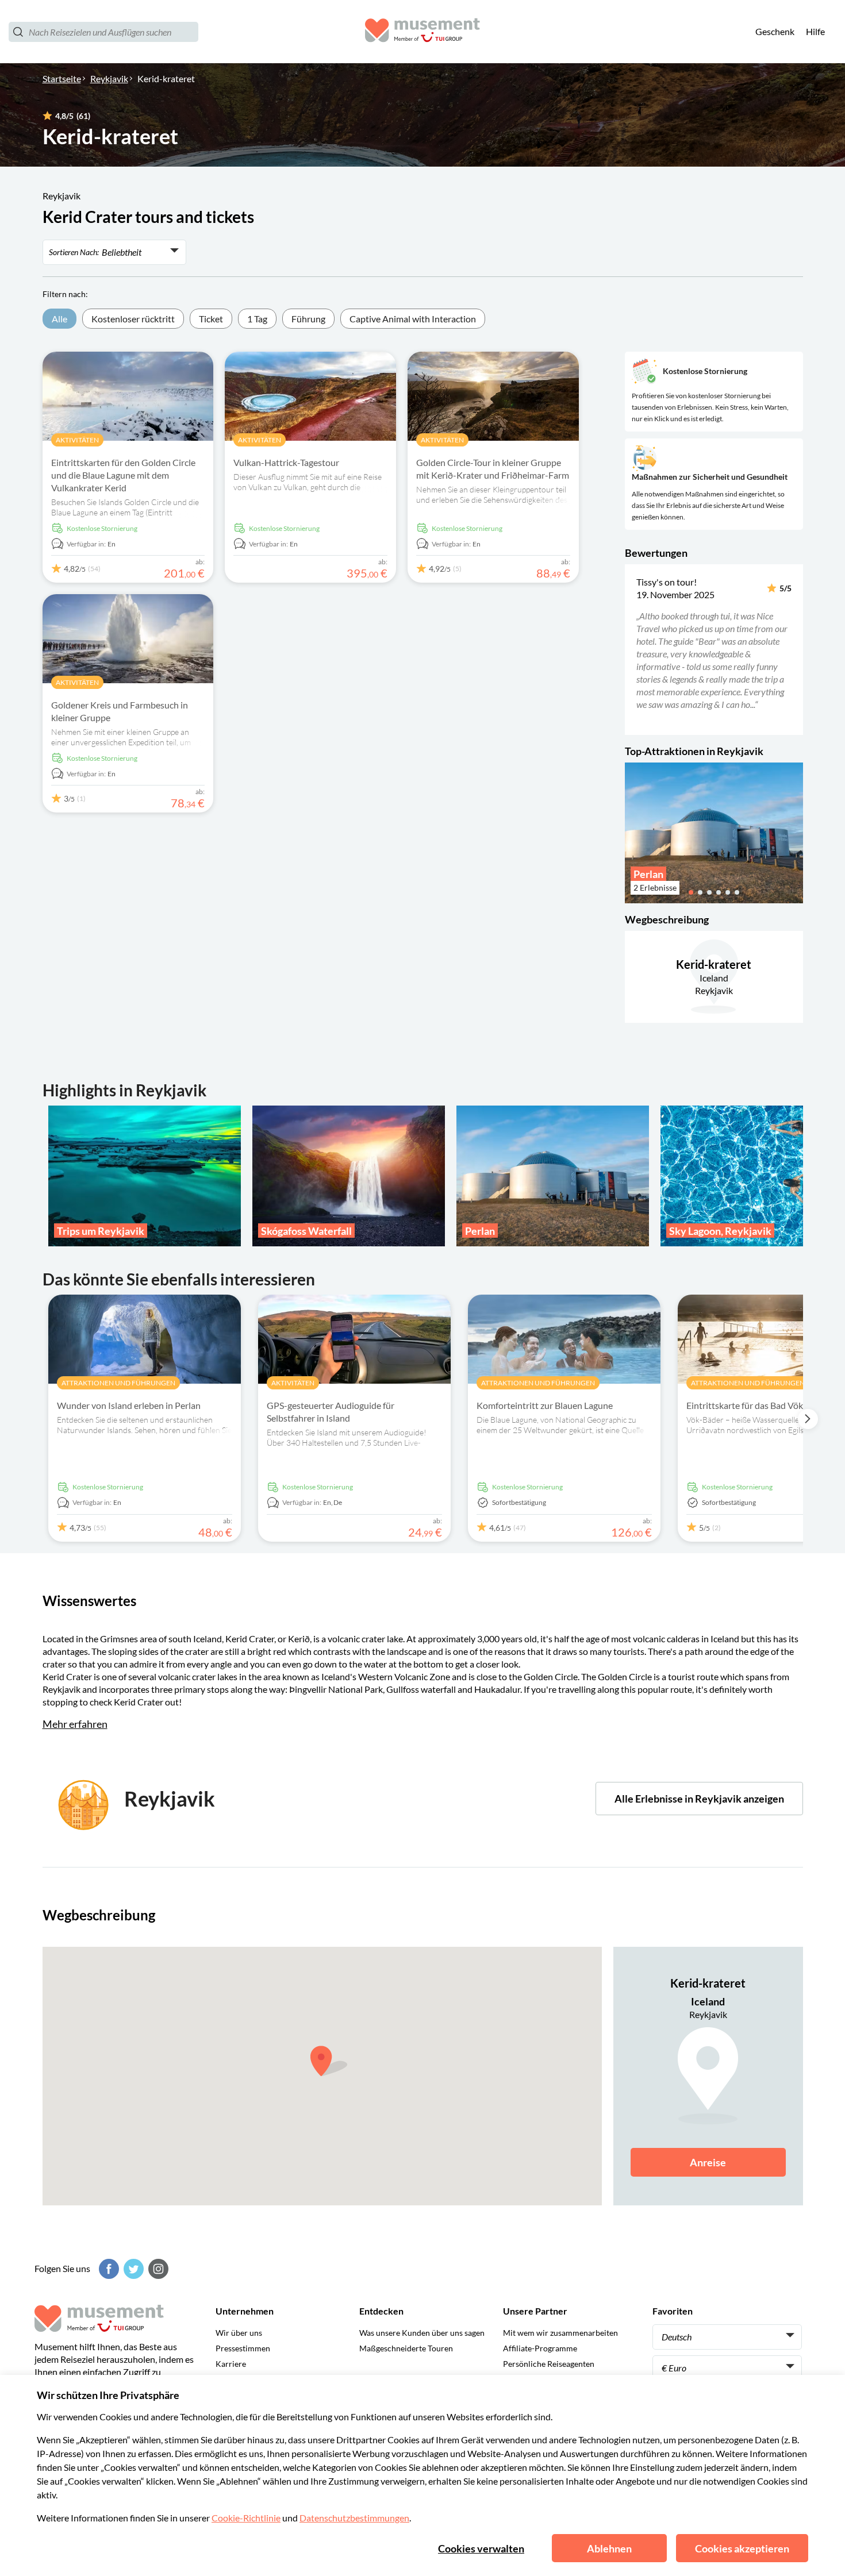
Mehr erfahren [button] (75, 1724)
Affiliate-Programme (540, 2348)
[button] (633, 649)
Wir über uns (239, 2333)
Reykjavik (109, 78)
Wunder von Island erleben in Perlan (129, 1405)
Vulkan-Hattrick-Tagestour (286, 462)
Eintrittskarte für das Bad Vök (745, 1405)
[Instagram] (157, 2269)
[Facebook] (107, 2269)
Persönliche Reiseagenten (549, 2364)
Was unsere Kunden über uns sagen (422, 2333)
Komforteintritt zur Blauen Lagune (545, 1405)
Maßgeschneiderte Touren (406, 2348)
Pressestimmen (243, 2348)
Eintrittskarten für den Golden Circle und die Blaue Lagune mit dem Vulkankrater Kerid (123, 475)
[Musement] (422, 32)
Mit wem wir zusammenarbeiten (560, 2333)
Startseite (62, 78)
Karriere (231, 2364)
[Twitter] (132, 2269)
